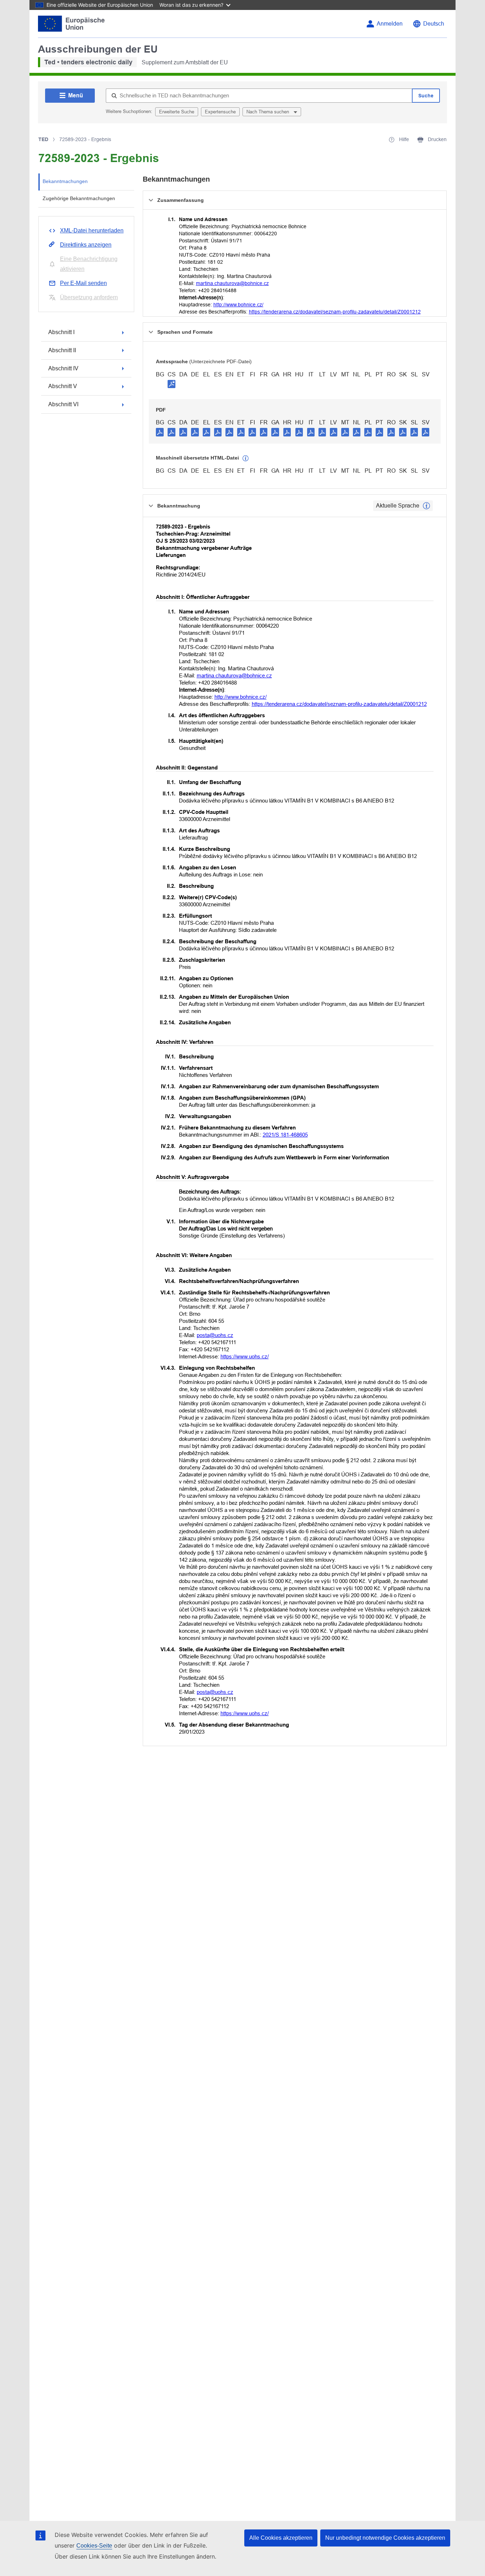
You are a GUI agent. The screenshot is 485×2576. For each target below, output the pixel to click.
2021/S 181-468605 (285, 1135)
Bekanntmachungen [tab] (65, 181)
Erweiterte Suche (177, 112)
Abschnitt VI (63, 404)
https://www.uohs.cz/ (245, 1356)
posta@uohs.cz (215, 1335)
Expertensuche (220, 112)
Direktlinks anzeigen (86, 245)
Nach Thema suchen (268, 112)
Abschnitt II (62, 350)
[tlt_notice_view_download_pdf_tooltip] (160, 432)
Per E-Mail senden (83, 283)
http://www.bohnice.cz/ (238, 305)
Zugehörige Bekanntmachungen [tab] (79, 198)
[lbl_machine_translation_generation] (246, 458)
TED (43, 139)
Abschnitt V (63, 386)
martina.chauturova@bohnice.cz (232, 283)
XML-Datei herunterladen (92, 230)
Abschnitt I (61, 332)
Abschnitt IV (63, 368)
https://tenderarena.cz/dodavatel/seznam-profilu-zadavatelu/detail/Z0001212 (335, 312)
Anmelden (390, 24)
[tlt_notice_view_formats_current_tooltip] (426, 506)
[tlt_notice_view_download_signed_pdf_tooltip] (171, 384)
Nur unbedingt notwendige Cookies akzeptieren (385, 2538)
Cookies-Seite (94, 2546)
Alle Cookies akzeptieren (281, 2538)
